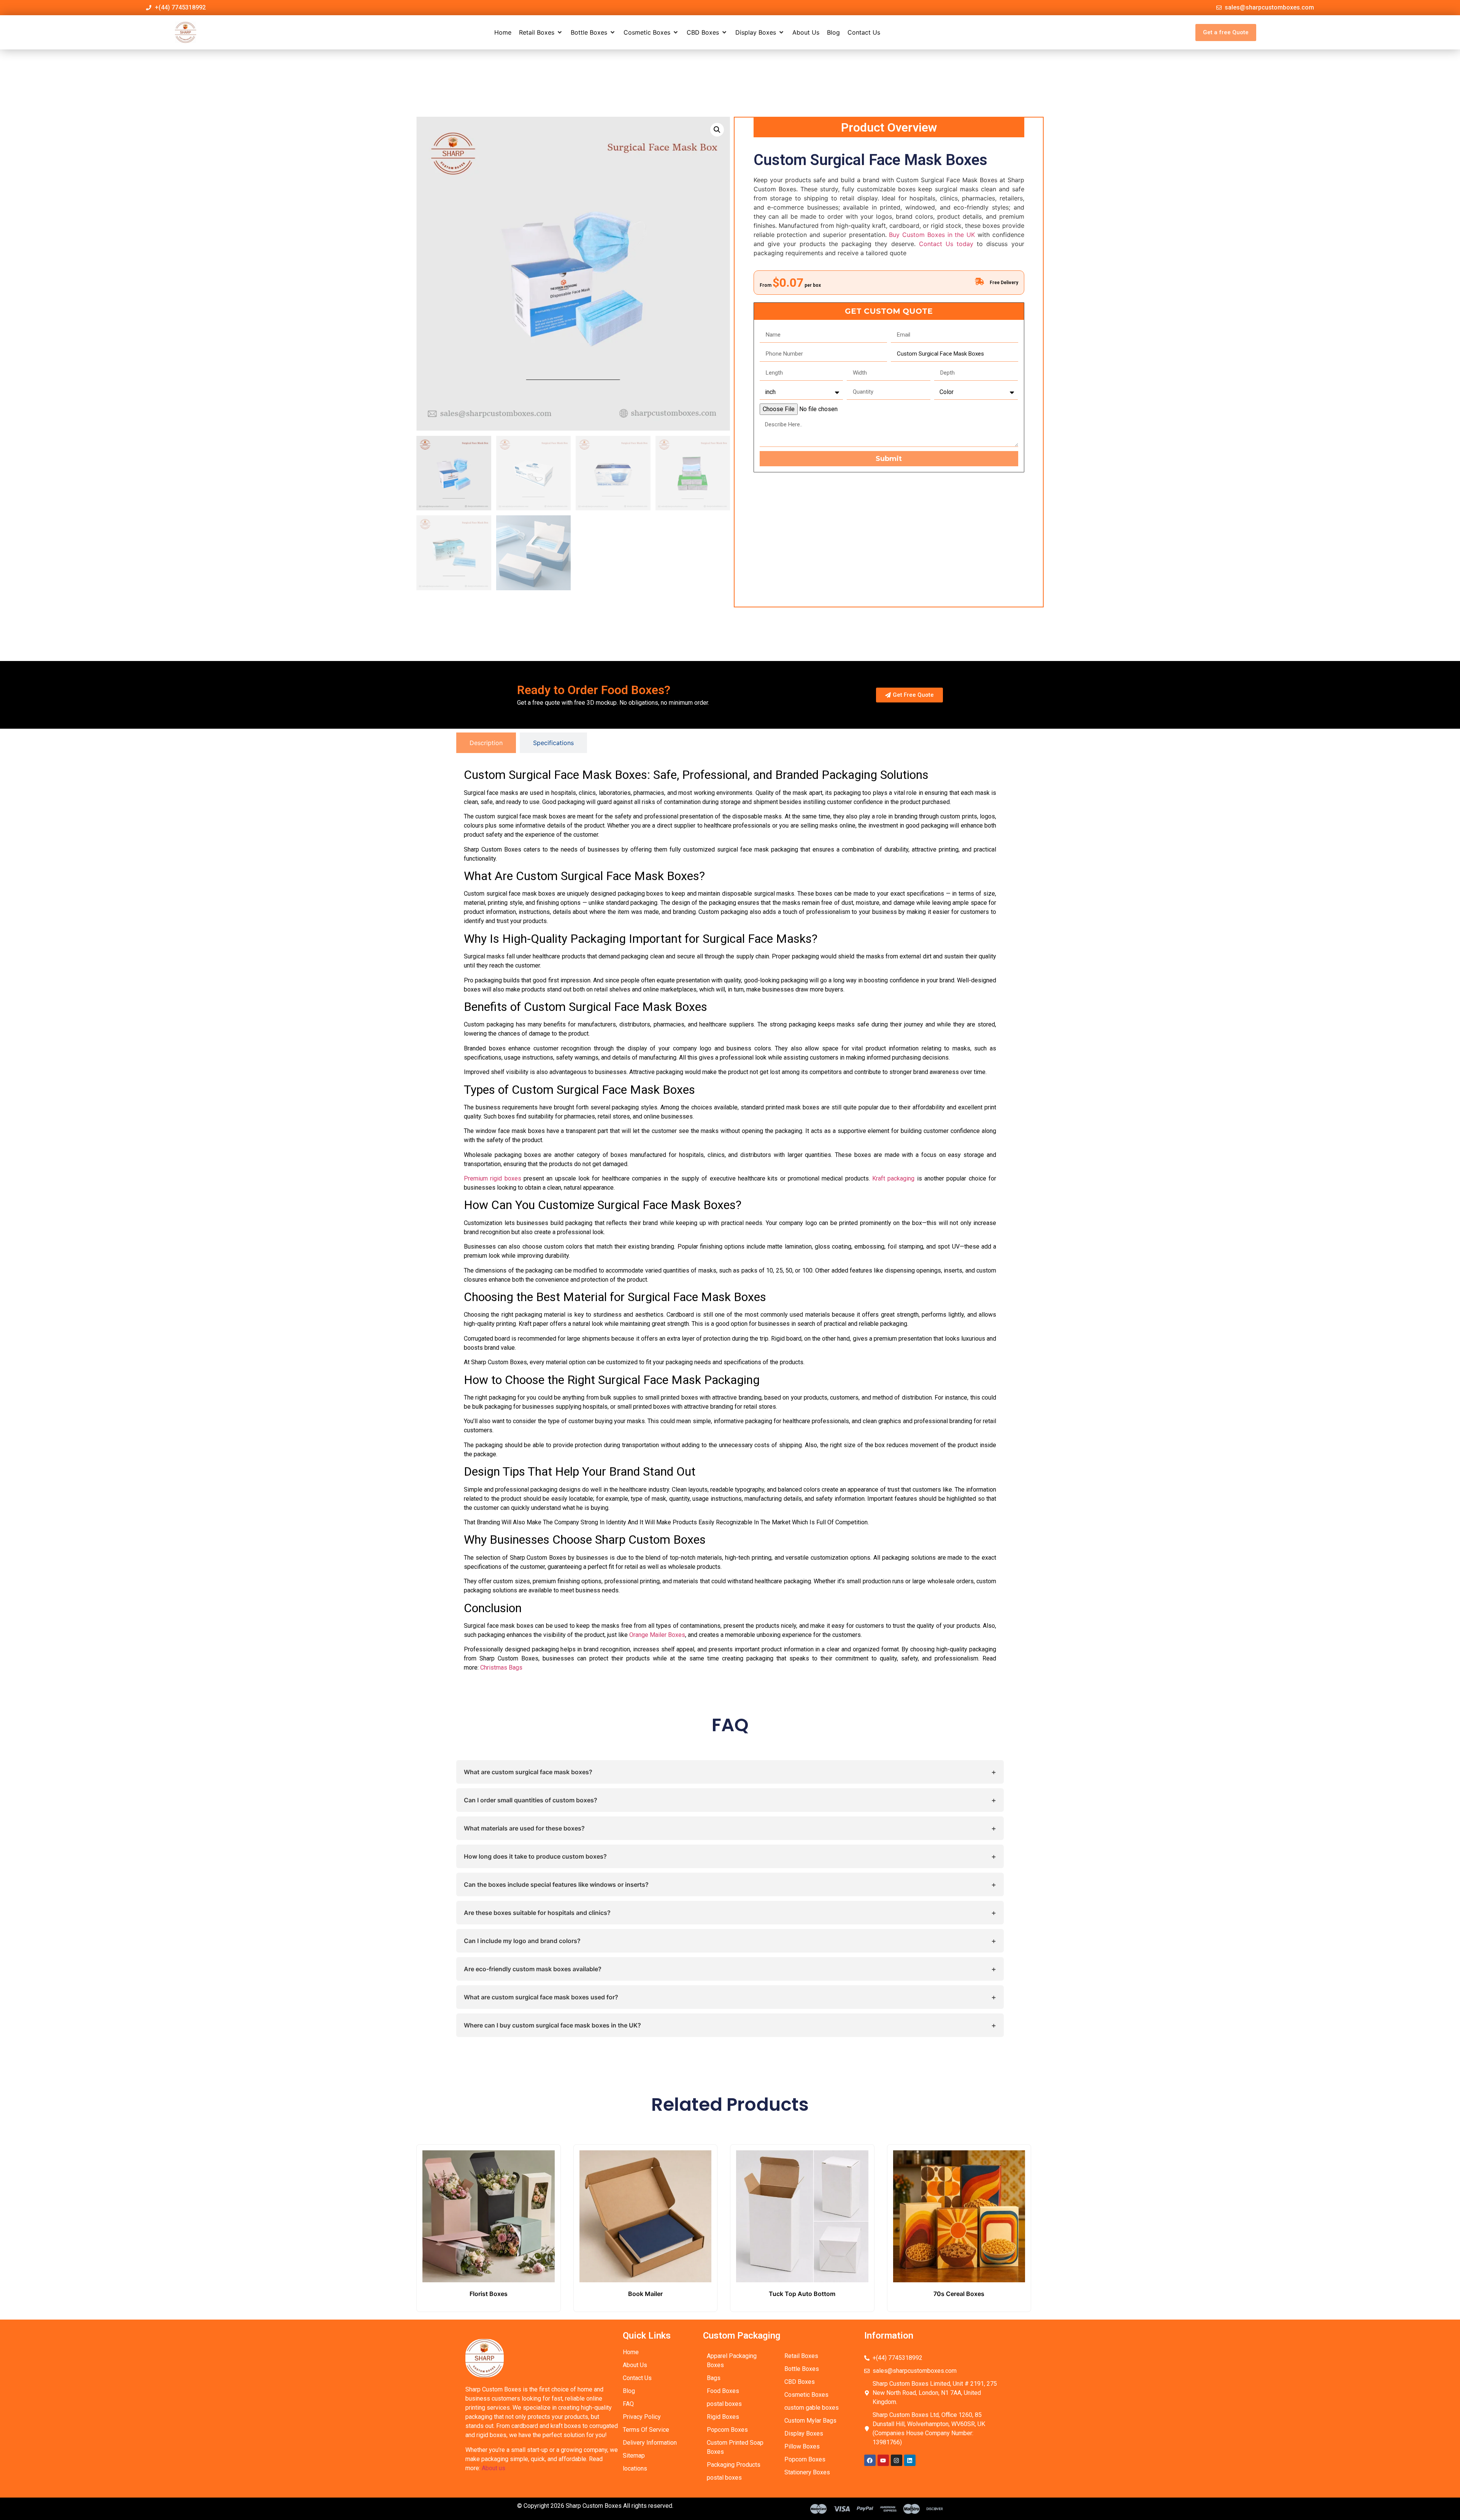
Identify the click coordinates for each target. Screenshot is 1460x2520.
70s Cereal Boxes (959, 2294)
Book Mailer (645, 2294)
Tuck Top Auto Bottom (802, 2294)
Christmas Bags (501, 1668)
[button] (541, 32)
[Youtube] (883, 2460)
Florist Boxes (489, 2294)
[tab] (486, 743)
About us (494, 2468)
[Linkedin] (910, 2460)
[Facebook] (870, 2460)
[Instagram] (897, 2460)
